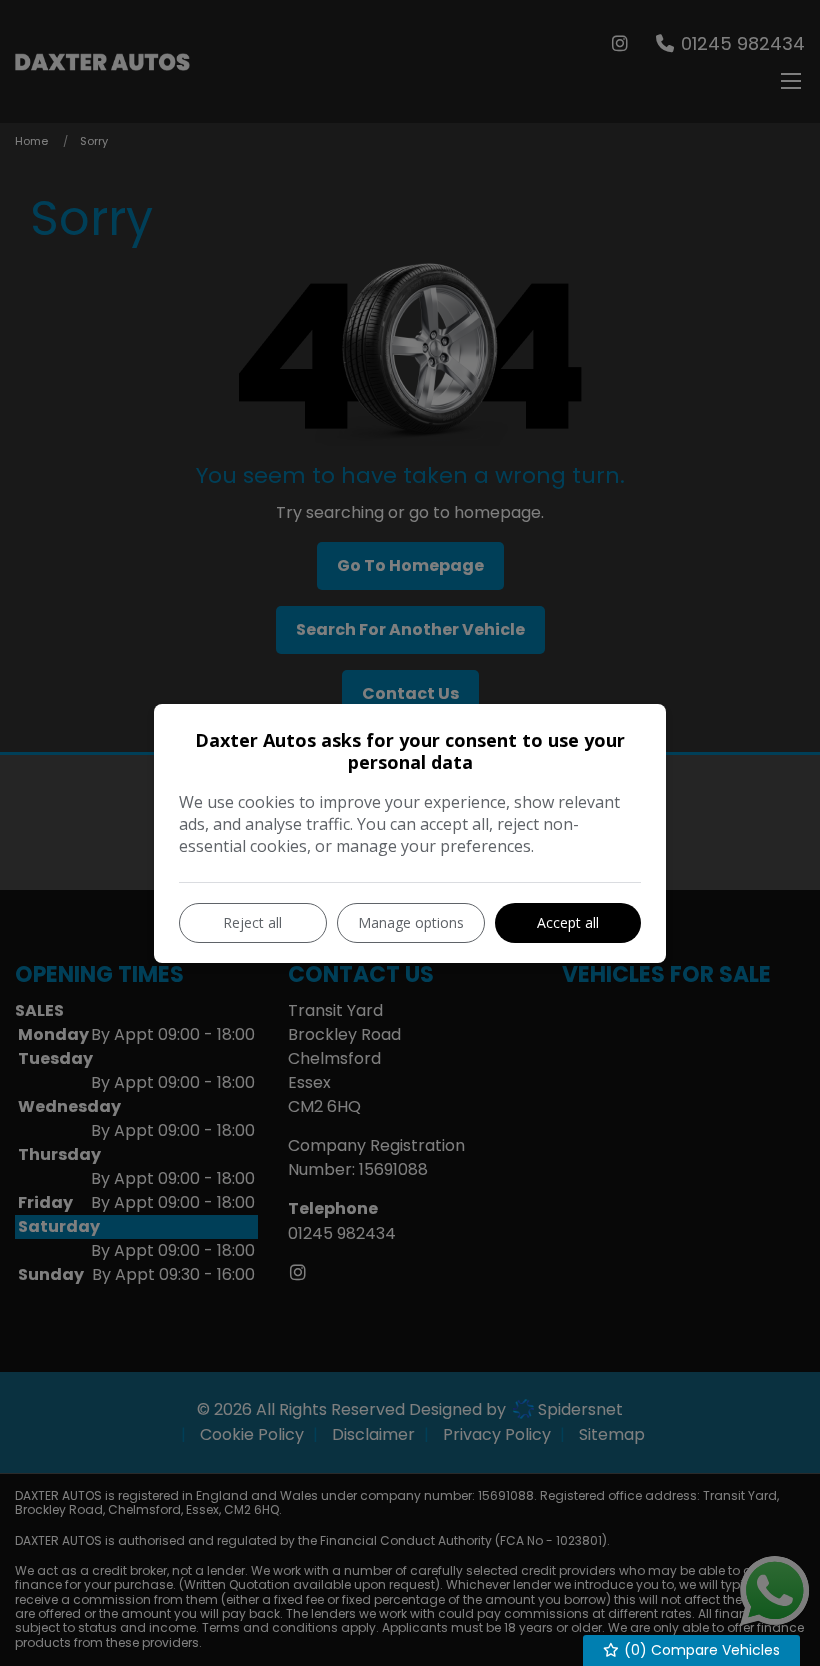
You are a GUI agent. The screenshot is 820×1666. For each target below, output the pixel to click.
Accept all (568, 922)
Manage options (411, 922)
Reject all (252, 922)
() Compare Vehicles (700, 1650)
